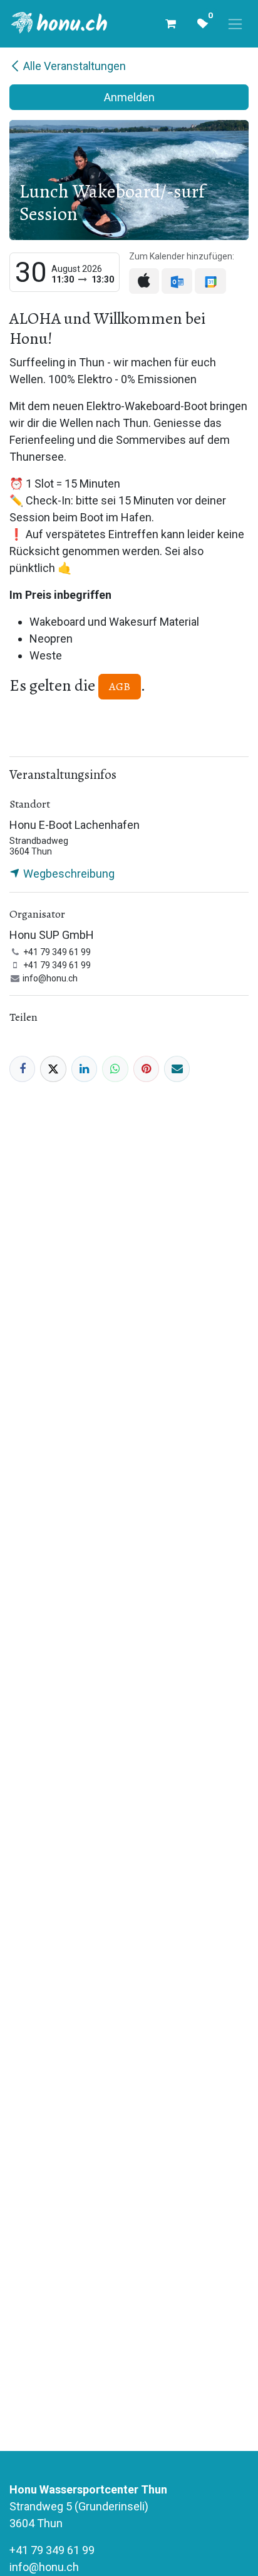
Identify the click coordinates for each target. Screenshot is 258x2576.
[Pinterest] (146, 1069)
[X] (53, 1069)
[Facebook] (22, 1069)
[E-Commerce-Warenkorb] (170, 24)
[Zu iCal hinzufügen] (144, 281)
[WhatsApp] (115, 1069)
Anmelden (129, 97)
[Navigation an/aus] (235, 24)
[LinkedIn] (84, 1069)
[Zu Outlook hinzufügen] (177, 281)
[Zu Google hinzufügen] (210, 281)
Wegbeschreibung (68, 874)
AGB (120, 686)
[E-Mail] (177, 1069)
